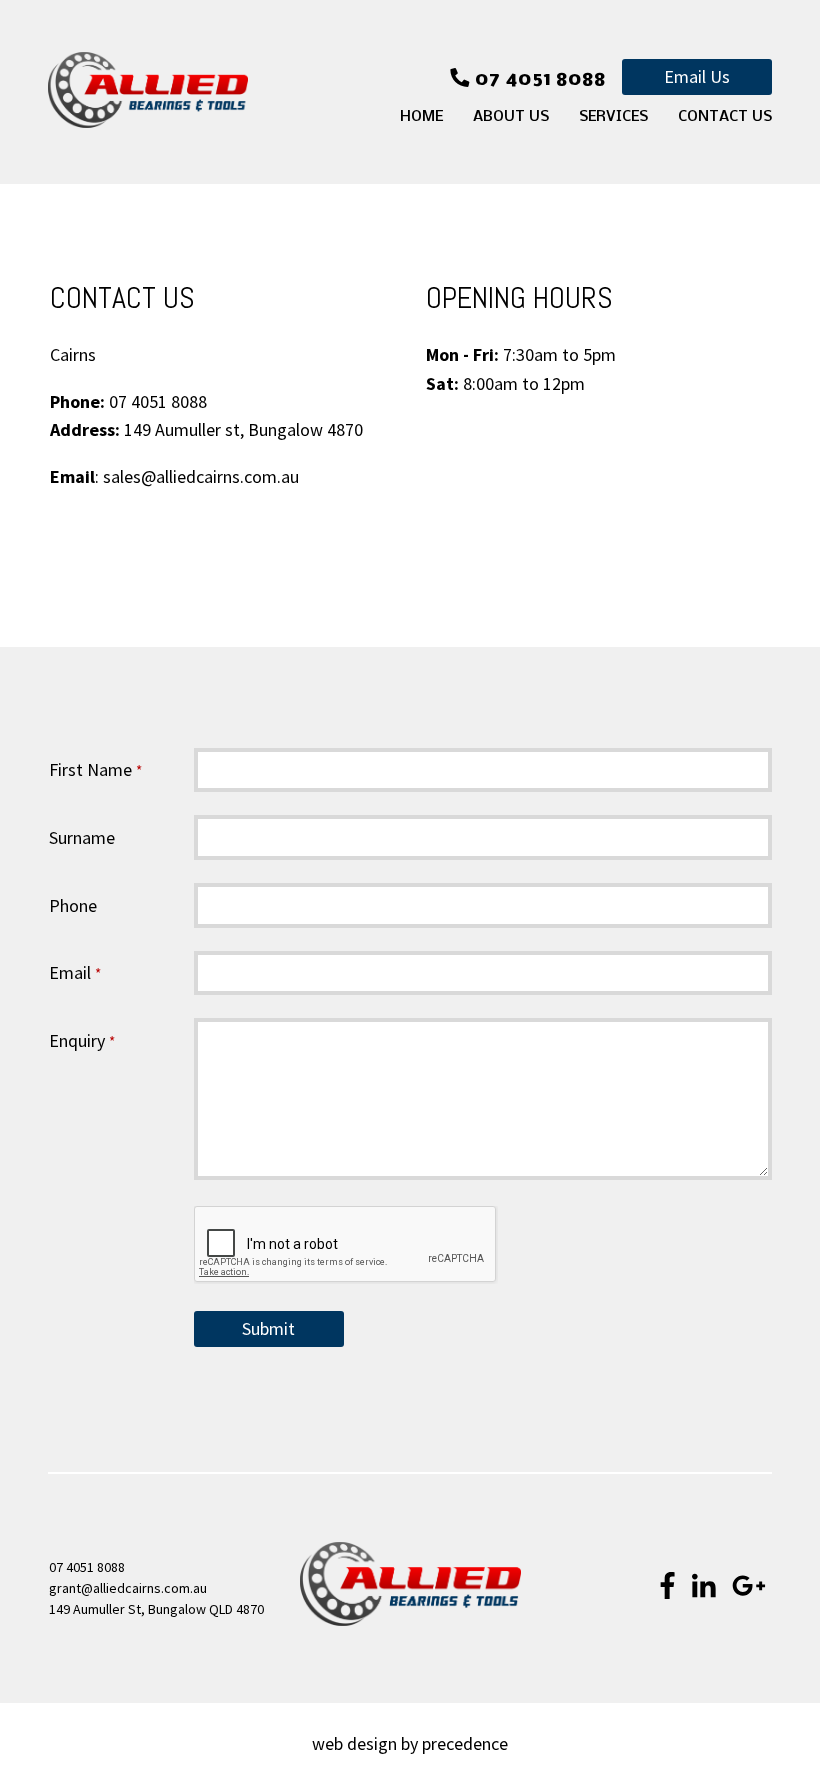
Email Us (697, 76)
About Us (511, 117)
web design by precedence (410, 1743)
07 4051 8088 (87, 1567)
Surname (82, 837)
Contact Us (725, 117)
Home (421, 117)
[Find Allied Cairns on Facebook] (667, 1588)
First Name (95, 769)
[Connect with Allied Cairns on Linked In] (704, 1588)
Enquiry (82, 1040)
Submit (268, 1328)
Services (613, 117)
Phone (73, 905)
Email (75, 972)
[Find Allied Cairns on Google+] (749, 1588)
